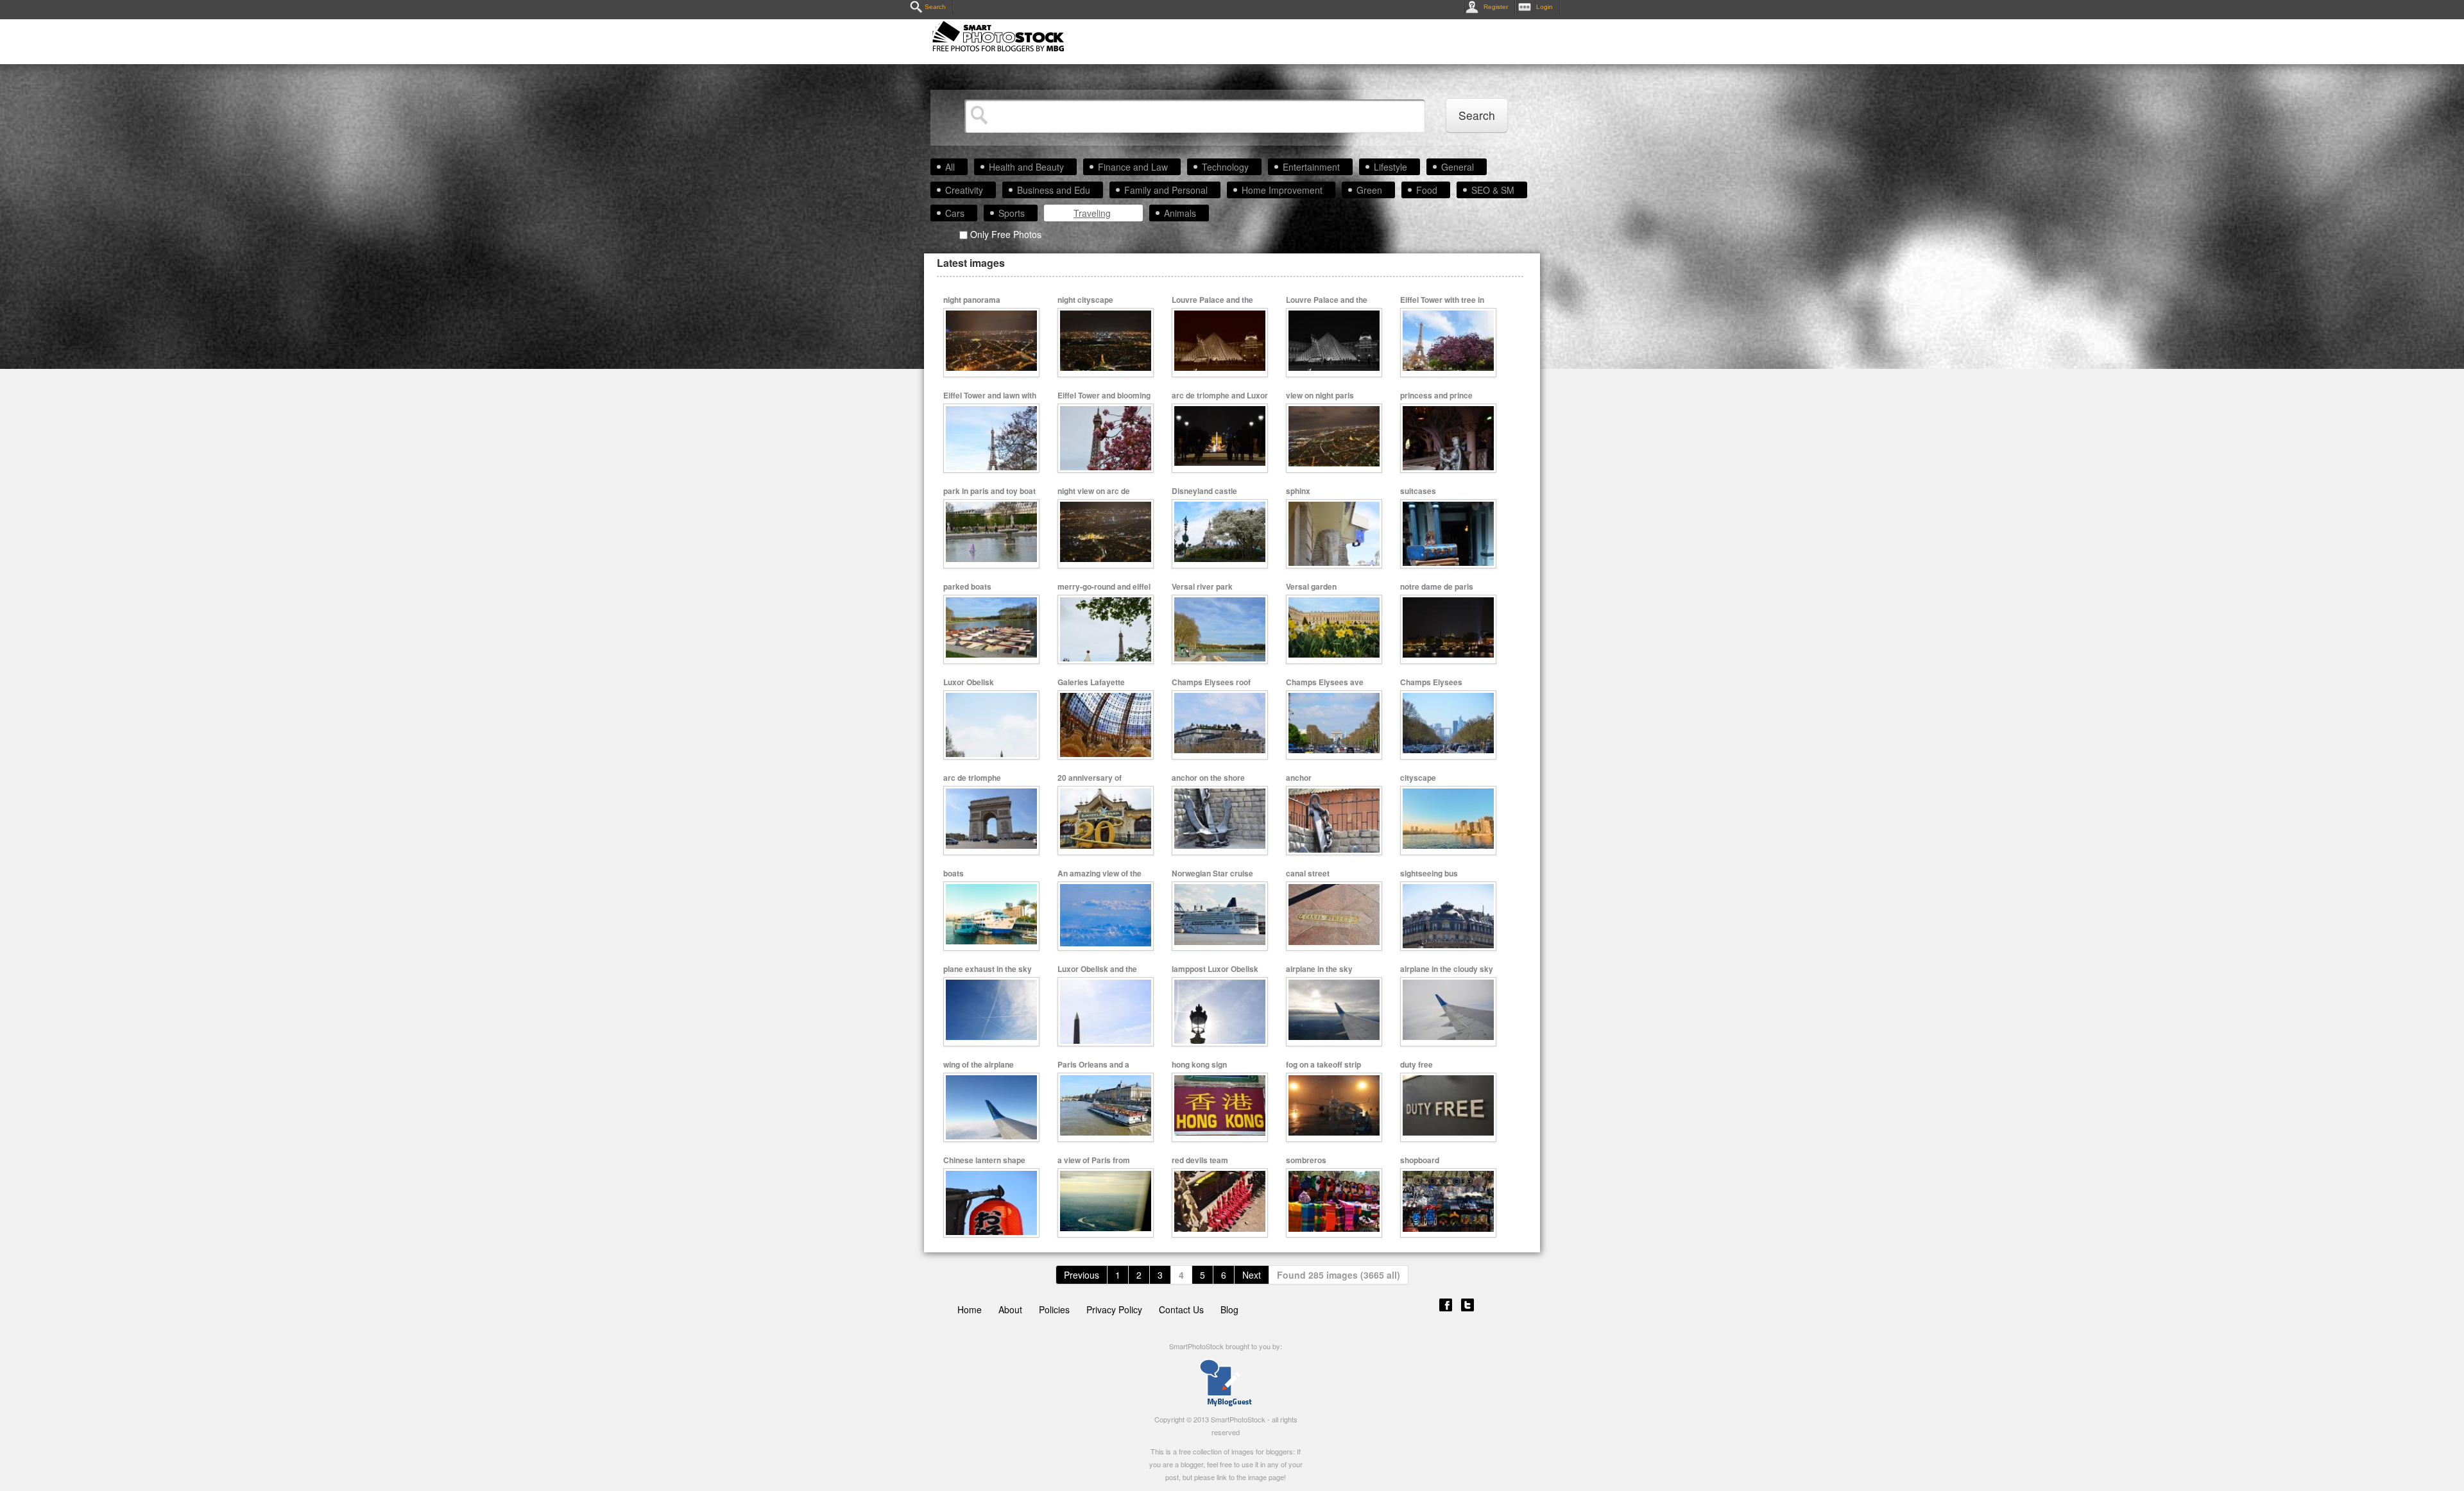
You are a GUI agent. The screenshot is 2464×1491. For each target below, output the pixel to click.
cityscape (1418, 778)
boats (954, 873)
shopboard (1420, 1160)
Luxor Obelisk (969, 682)
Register (1496, 7)
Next (1252, 1275)
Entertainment (1311, 167)
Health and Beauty (1026, 167)
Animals (1180, 213)
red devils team (1200, 1160)
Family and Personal (1166, 190)
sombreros (1306, 1160)
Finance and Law (1133, 167)
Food (1427, 190)
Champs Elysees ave (1325, 682)
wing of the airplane (979, 1064)
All (950, 167)
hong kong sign (1199, 1064)
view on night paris (1320, 395)
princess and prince (1436, 395)
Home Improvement (1282, 190)
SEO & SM (1493, 190)
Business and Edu (1054, 190)
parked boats (967, 586)
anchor (1299, 778)
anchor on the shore (1208, 778)
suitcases (1418, 491)
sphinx (1298, 491)
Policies (1054, 1309)
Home (970, 1309)
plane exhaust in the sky (988, 969)
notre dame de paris (1437, 586)
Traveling (1092, 213)
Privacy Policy (1114, 1309)
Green (1369, 190)
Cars (955, 213)
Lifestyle (1390, 167)
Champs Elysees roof (1211, 682)
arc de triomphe (972, 778)
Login (1544, 7)
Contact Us (1181, 1309)
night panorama (972, 300)
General (1458, 167)
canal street (1308, 873)
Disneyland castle (1204, 491)
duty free (1416, 1064)
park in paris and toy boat (989, 491)
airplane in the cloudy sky (1447, 969)
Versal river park (1202, 586)
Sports (1012, 213)
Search (935, 7)
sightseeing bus (1429, 873)
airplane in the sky (1319, 969)
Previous (1082, 1275)
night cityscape (1085, 300)
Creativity (964, 190)
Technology (1225, 167)
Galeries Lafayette (1091, 682)
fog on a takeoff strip (1323, 1064)
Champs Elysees (1431, 682)
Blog (1229, 1309)
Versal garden (1311, 586)
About (1010, 1309)
